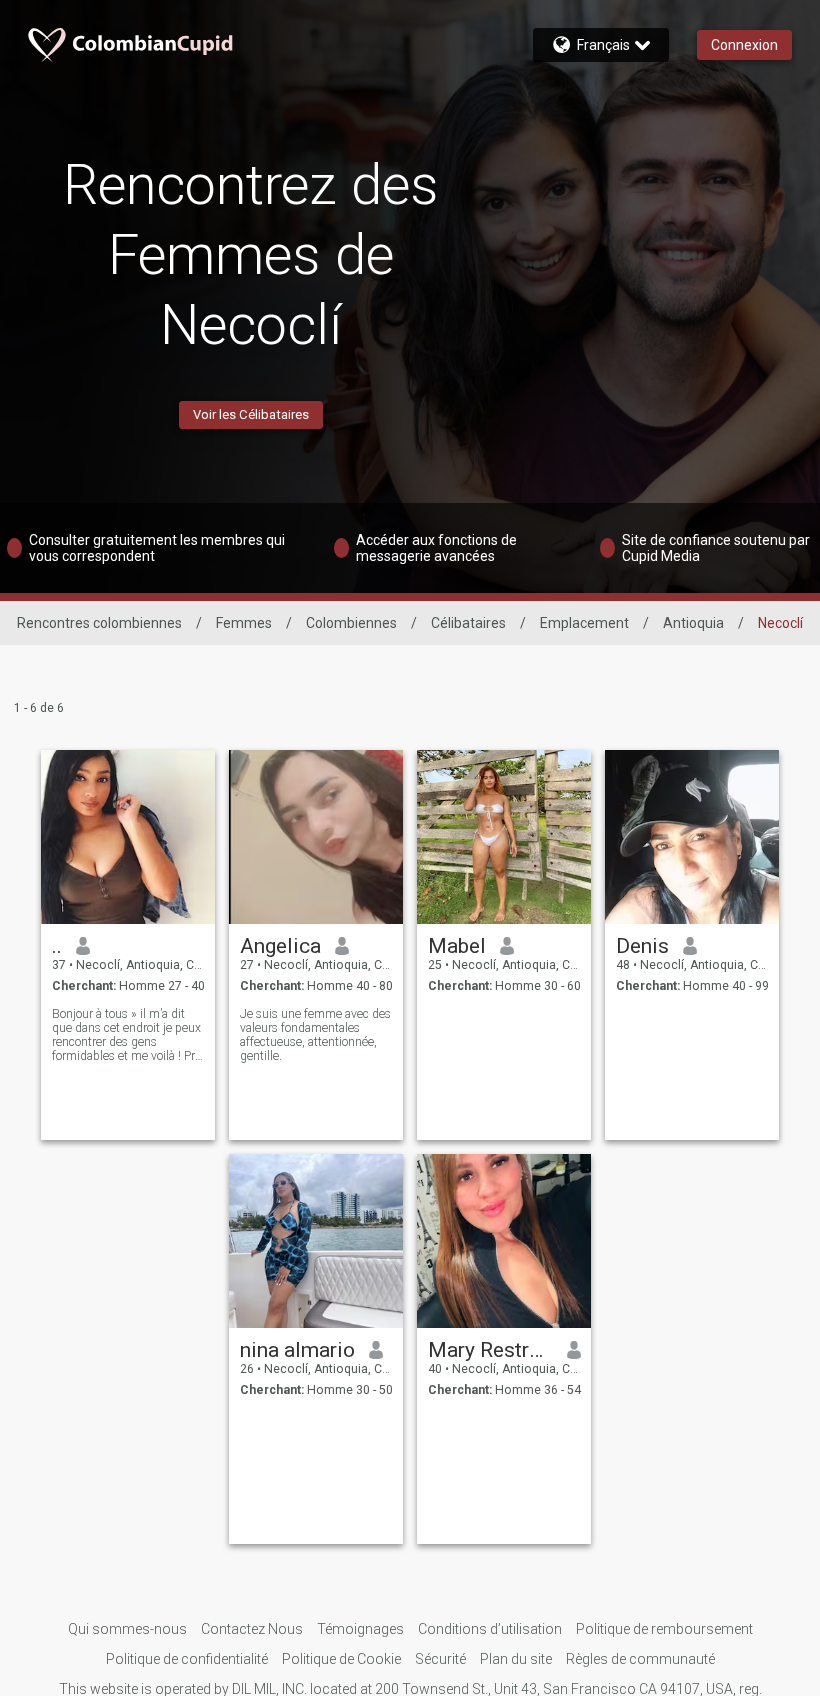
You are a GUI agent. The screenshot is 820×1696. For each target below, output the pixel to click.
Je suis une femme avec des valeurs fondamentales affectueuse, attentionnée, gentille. (315, 1035)
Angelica (280, 946)
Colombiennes (351, 623)
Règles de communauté (640, 1659)
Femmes (244, 623)
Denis (642, 946)
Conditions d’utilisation (490, 1629)
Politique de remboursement (664, 1629)
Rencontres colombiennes (99, 623)
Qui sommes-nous (127, 1629)
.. (57, 946)
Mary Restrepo (490, 1350)
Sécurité (440, 1659)
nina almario (297, 1350)
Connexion (744, 45)
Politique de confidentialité (187, 1659)
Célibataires (468, 623)
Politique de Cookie (341, 1659)
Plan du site (516, 1659)
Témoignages (360, 1629)
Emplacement (584, 623)
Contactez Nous (252, 1629)
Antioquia (693, 623)
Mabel (457, 946)
